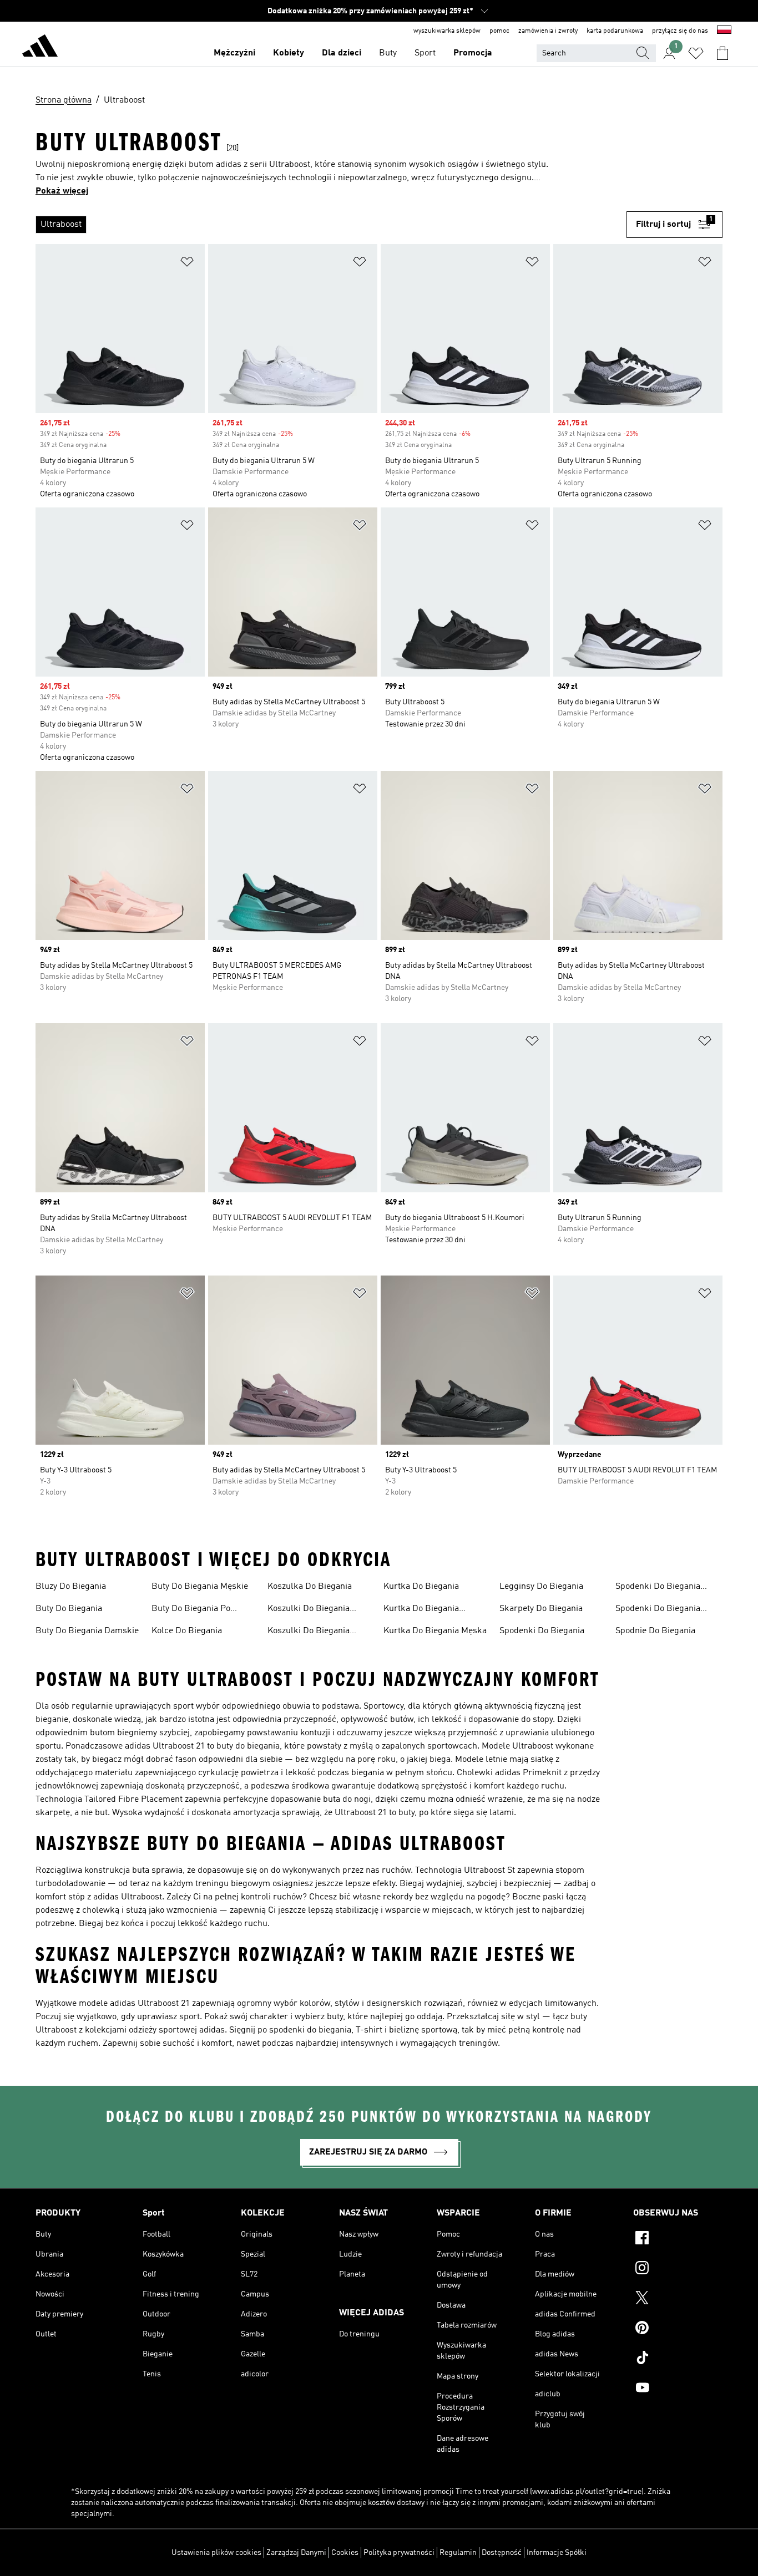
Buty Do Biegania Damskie (87, 1631)
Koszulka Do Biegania (310, 1587)
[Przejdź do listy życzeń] (696, 53)
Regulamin (458, 2553)
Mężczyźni (234, 53)
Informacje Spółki (557, 2553)
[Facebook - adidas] (678, 2239)
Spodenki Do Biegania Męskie (658, 1610)
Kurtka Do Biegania (421, 1587)
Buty (388, 53)
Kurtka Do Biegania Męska (435, 1631)
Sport (425, 53)
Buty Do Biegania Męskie (200, 1587)
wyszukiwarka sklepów (447, 31)
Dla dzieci (342, 53)
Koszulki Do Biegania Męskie (309, 1632)
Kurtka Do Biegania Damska (421, 1610)
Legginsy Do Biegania (541, 1587)
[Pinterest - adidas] (678, 2329)
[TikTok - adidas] (678, 2359)
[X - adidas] (678, 2299)
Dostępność (502, 2553)
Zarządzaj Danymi (296, 2553)
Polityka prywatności (399, 2553)
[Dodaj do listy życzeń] (187, 264)
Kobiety (289, 53)
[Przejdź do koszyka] (722, 53)
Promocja (473, 53)
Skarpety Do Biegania (541, 1609)
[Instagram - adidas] (678, 2269)
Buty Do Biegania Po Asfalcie (191, 1610)
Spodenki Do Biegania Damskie (658, 1588)
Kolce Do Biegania (187, 1631)
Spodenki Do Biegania (542, 1631)
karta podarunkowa (615, 31)
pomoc (499, 31)
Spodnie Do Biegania (655, 1631)
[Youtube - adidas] (678, 2389)
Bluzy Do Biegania (71, 1587)
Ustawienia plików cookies (216, 2553)
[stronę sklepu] (40, 48)
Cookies (345, 2553)
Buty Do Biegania (69, 1609)
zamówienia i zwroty (548, 31)
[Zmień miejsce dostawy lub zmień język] (724, 31)
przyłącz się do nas (680, 31)
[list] (331, 225)
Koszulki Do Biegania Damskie (309, 1610)
